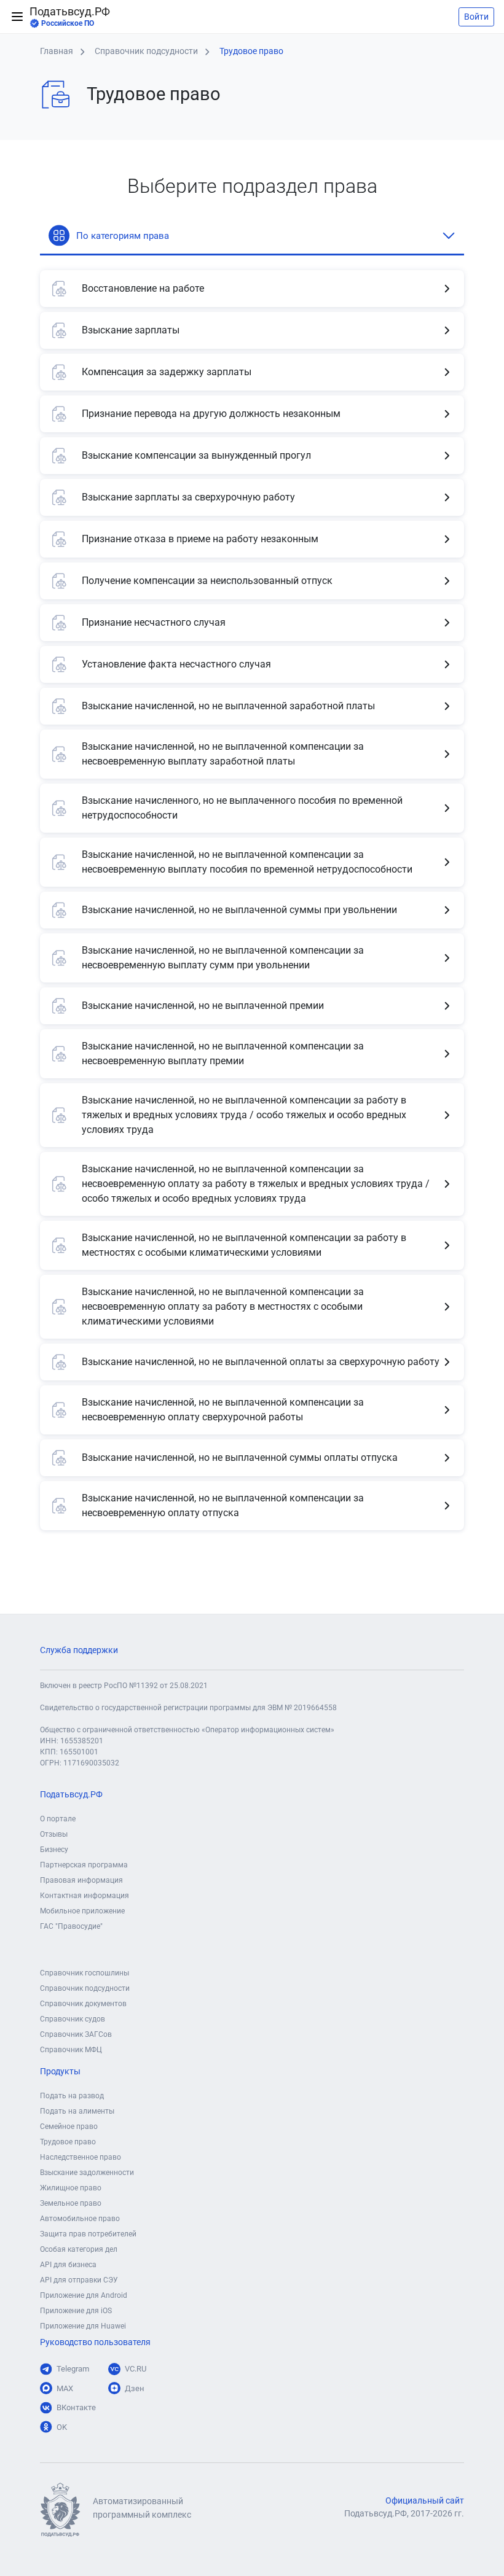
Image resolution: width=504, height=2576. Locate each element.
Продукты (60, 2072)
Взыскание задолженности (87, 2173)
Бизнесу (54, 1850)
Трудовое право (68, 2142)
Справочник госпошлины (85, 1973)
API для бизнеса (68, 2265)
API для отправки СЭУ (79, 2280)
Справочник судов (73, 2019)
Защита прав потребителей (88, 2234)
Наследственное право (81, 2157)
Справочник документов (83, 2004)
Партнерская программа (84, 1865)
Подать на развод (72, 2096)
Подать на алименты (77, 2111)
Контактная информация (85, 1896)
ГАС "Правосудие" (71, 1926)
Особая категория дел (79, 2249)
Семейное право (69, 2127)
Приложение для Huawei (83, 2326)
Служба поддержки (79, 1650)
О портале (58, 1819)
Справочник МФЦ (71, 2050)
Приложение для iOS (76, 2311)
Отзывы (54, 1834)
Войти (476, 17)
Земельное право (71, 2203)
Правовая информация (81, 1880)
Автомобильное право (80, 2219)
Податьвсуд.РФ (70, 17)
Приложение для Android (84, 2295)
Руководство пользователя (95, 2342)
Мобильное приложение (82, 1911)
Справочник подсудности (85, 1988)
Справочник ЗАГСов (76, 2034)
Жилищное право (71, 2188)
